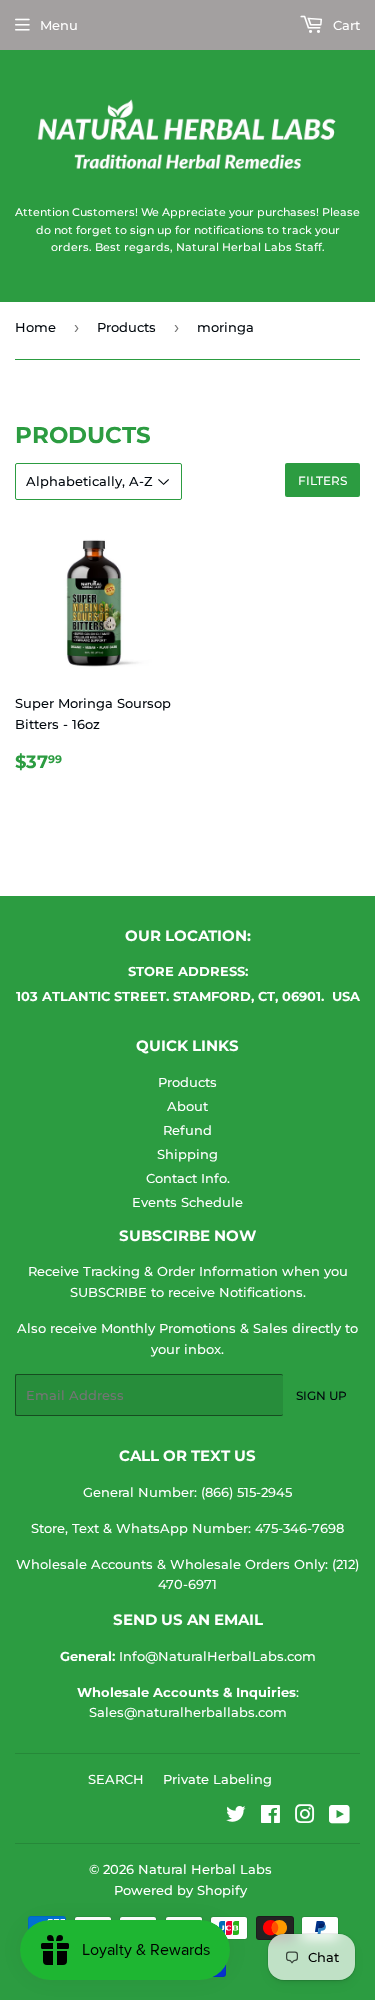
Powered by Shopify (180, 1890)
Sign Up (321, 1395)
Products (126, 327)
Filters (322, 480)
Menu (59, 25)
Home (35, 327)
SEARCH (116, 1779)
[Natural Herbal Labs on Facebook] (270, 1817)
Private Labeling (217, 1779)
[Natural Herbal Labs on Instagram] (305, 1817)
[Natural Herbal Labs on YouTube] (339, 1817)
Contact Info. (188, 1178)
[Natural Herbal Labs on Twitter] (236, 1817)
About (187, 1106)
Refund (187, 1130)
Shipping (187, 1154)
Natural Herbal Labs (205, 1869)
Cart (344, 25)
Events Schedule (187, 1202)
